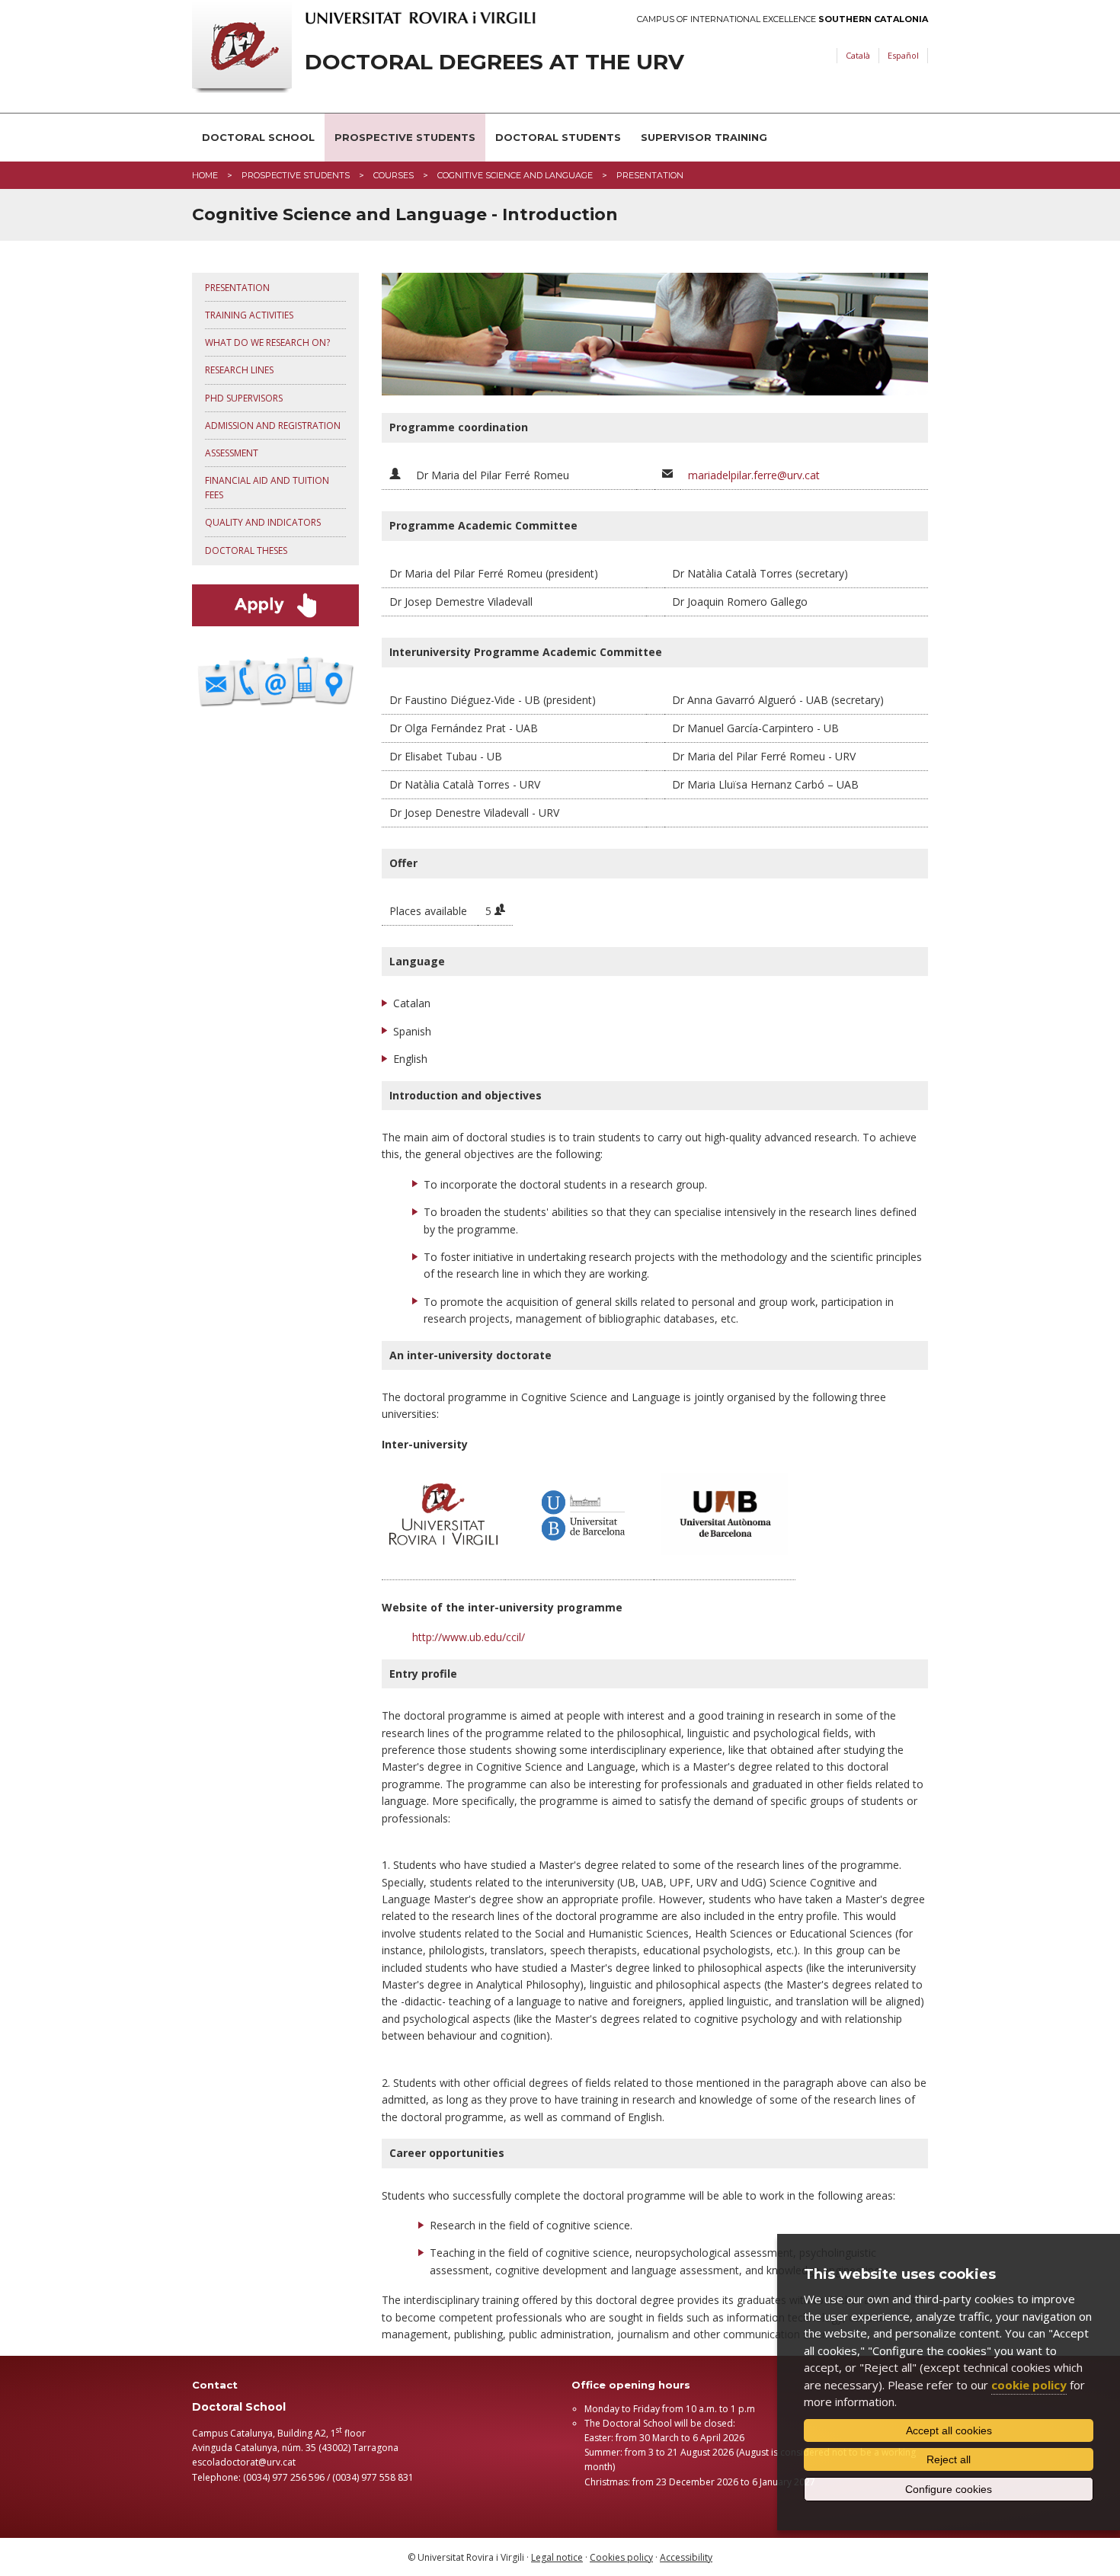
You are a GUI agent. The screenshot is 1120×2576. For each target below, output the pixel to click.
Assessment (232, 453)
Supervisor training (704, 137)
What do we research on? (267, 342)
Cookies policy (621, 2557)
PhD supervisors (244, 398)
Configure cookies (949, 2489)
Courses (394, 175)
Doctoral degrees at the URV (494, 62)
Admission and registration (273, 426)
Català (858, 55)
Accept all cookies (949, 2430)
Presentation (237, 288)
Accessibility (686, 2557)
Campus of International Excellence (782, 19)
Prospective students (405, 137)
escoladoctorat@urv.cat (244, 2462)
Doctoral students (558, 137)
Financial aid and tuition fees (267, 488)
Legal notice (557, 2557)
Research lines (239, 370)
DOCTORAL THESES (246, 550)
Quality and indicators (263, 522)
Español (903, 55)
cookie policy (1029, 2385)
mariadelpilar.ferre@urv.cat (754, 475)
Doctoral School (258, 137)
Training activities (249, 315)
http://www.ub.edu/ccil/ (469, 1637)
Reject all (949, 2459)
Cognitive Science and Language (515, 175)
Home (205, 175)
